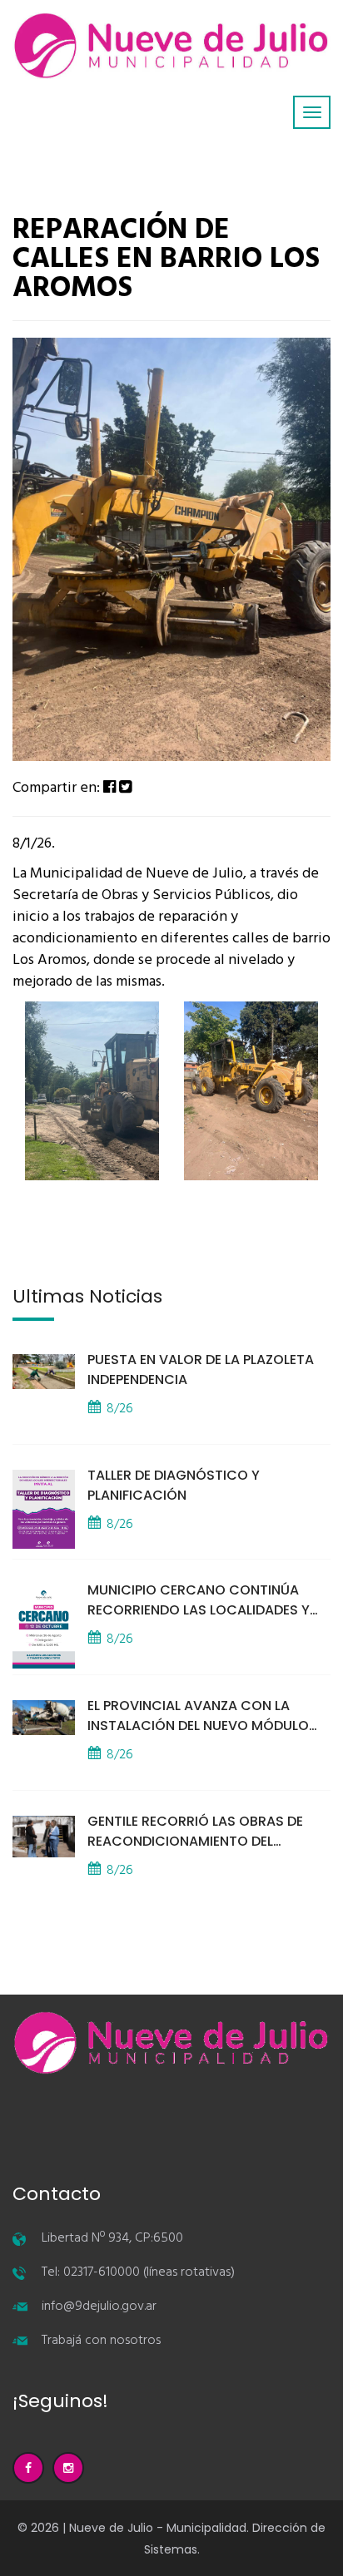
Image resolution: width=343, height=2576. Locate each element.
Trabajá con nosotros (101, 2341)
